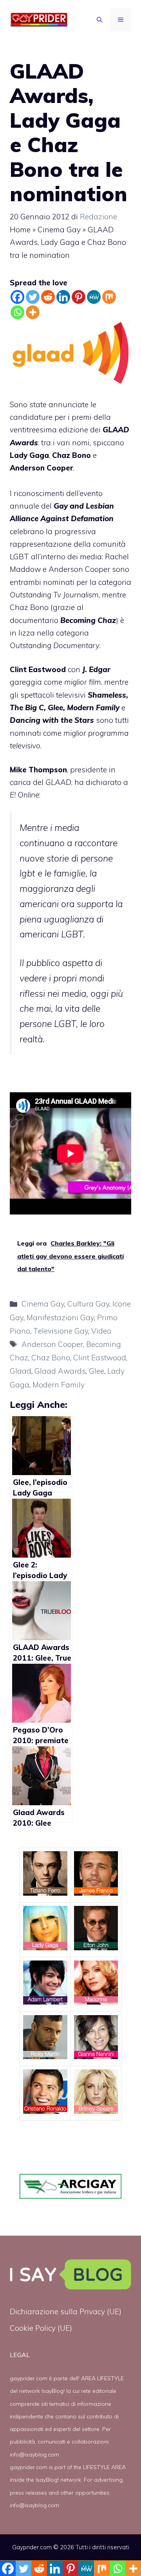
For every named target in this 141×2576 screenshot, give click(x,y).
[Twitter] (33, 297)
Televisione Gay (61, 1331)
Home (20, 230)
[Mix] (109, 297)
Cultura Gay (88, 1304)
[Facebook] (17, 297)
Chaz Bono (51, 1358)
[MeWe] (94, 297)
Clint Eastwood (100, 1358)
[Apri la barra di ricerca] (99, 20)
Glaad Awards (60, 1371)
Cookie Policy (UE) (41, 2328)
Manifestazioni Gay (60, 1317)
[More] (33, 312)
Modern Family (59, 1385)
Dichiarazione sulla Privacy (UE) (66, 2311)
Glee (97, 1371)
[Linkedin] (63, 297)
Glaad (21, 1371)
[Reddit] (48, 297)
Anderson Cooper (52, 1344)
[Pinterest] (79, 297)
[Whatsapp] (17, 312)
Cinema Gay (59, 230)
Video (101, 1331)
